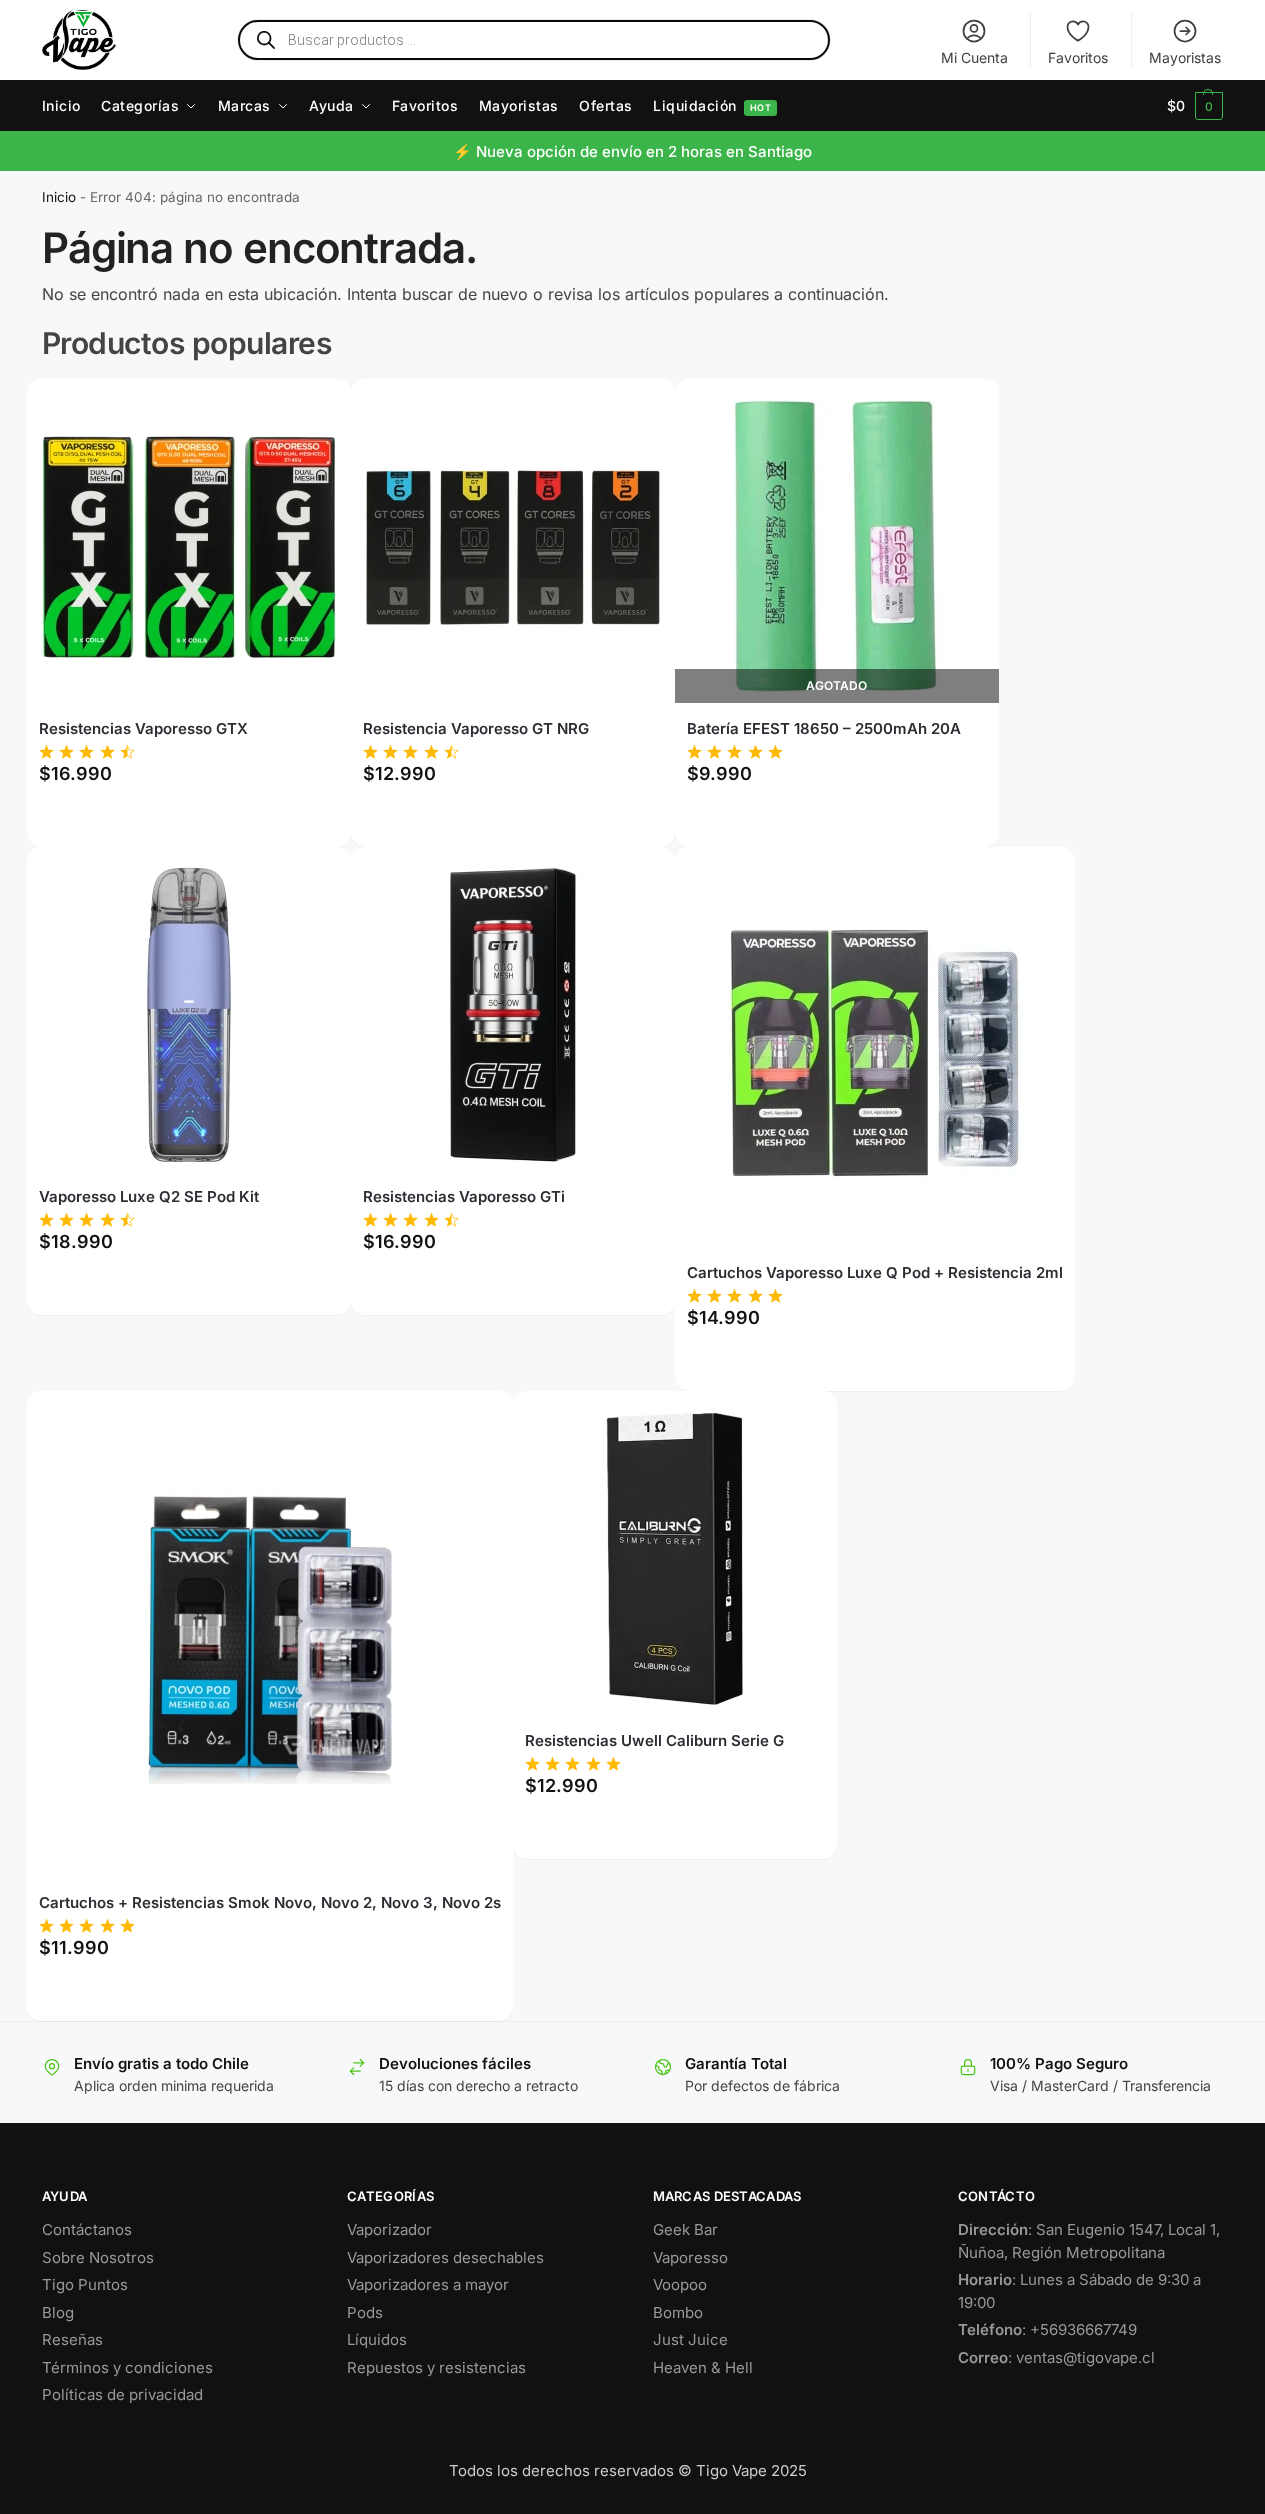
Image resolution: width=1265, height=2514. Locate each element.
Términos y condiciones (127, 2367)
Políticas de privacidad (122, 2394)
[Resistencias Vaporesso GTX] (189, 547)
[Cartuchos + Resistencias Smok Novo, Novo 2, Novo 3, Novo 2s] (270, 1640)
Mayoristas (1185, 57)
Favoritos (1078, 57)
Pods (365, 2312)
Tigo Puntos (85, 2284)
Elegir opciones (188, 820)
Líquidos (377, 2339)
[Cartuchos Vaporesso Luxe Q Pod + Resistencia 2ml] (875, 1053)
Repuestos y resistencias (436, 2367)
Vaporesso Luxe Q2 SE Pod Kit (149, 1196)
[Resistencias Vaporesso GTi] (513, 1015)
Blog (58, 2312)
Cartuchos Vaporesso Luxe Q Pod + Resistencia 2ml (875, 1272)
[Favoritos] (306, 409)
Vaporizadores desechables (445, 2257)
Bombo (678, 2312)
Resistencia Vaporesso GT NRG (476, 728)
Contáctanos (87, 2229)
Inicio (59, 197)
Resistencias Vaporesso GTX (143, 728)
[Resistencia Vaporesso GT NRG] (513, 547)
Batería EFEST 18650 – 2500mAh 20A (824, 728)
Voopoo (680, 2284)
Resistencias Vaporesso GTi (464, 1196)
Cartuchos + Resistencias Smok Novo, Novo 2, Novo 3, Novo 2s (270, 1902)
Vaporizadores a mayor (428, 2284)
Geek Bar (685, 2229)
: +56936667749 (1047, 2329)
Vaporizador (389, 2229)
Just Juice (690, 2339)
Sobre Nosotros (98, 2257)
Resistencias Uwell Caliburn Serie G (654, 1740)
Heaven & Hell (703, 2367)
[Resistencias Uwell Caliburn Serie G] (675, 1559)
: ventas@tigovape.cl (1056, 2357)
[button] (1195, 106)
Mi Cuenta (974, 57)
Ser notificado (836, 820)
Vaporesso (690, 2257)
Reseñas (72, 2339)
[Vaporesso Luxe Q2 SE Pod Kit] (189, 1015)
